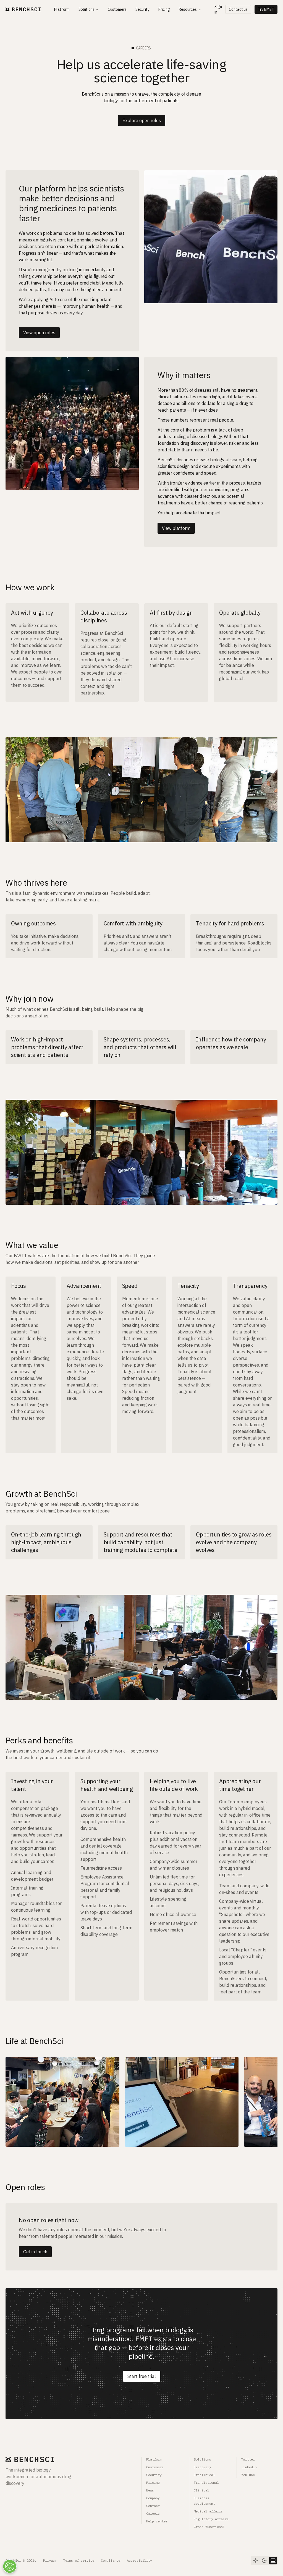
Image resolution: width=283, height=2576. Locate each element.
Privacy (50, 2560)
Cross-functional (209, 2527)
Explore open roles (142, 120)
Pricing (153, 2482)
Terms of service (79, 2560)
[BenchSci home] (23, 10)
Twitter (248, 2459)
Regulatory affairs (211, 2519)
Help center (157, 2521)
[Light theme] (255, 2561)
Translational (206, 2482)
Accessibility (139, 2560)
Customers (155, 2467)
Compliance (111, 2560)
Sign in (218, 9)
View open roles (39, 333)
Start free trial (142, 2376)
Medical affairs (208, 2511)
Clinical (201, 2490)
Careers (153, 2513)
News (150, 2490)
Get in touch (35, 2252)
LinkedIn (249, 2467)
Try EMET (266, 9)
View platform (176, 528)
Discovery (202, 2467)
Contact (153, 2506)
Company (153, 2498)
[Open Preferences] (10, 2566)
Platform (154, 2459)
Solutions (202, 2459)
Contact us (238, 9)
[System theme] (273, 2561)
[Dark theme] (264, 2561)
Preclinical (204, 2475)
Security (154, 2475)
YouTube (248, 2475)
